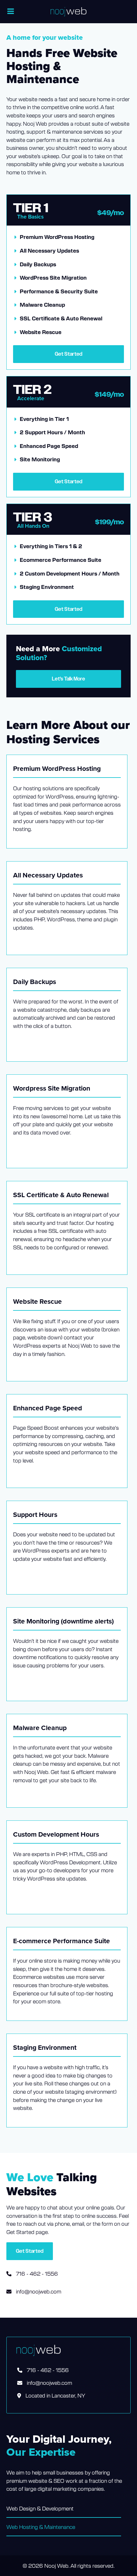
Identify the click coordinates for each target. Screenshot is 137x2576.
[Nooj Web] (68, 12)
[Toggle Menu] (11, 11)
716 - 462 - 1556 (36, 2273)
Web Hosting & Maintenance (41, 2527)
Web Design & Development (40, 2508)
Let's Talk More (68, 679)
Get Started (68, 354)
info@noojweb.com (39, 2291)
